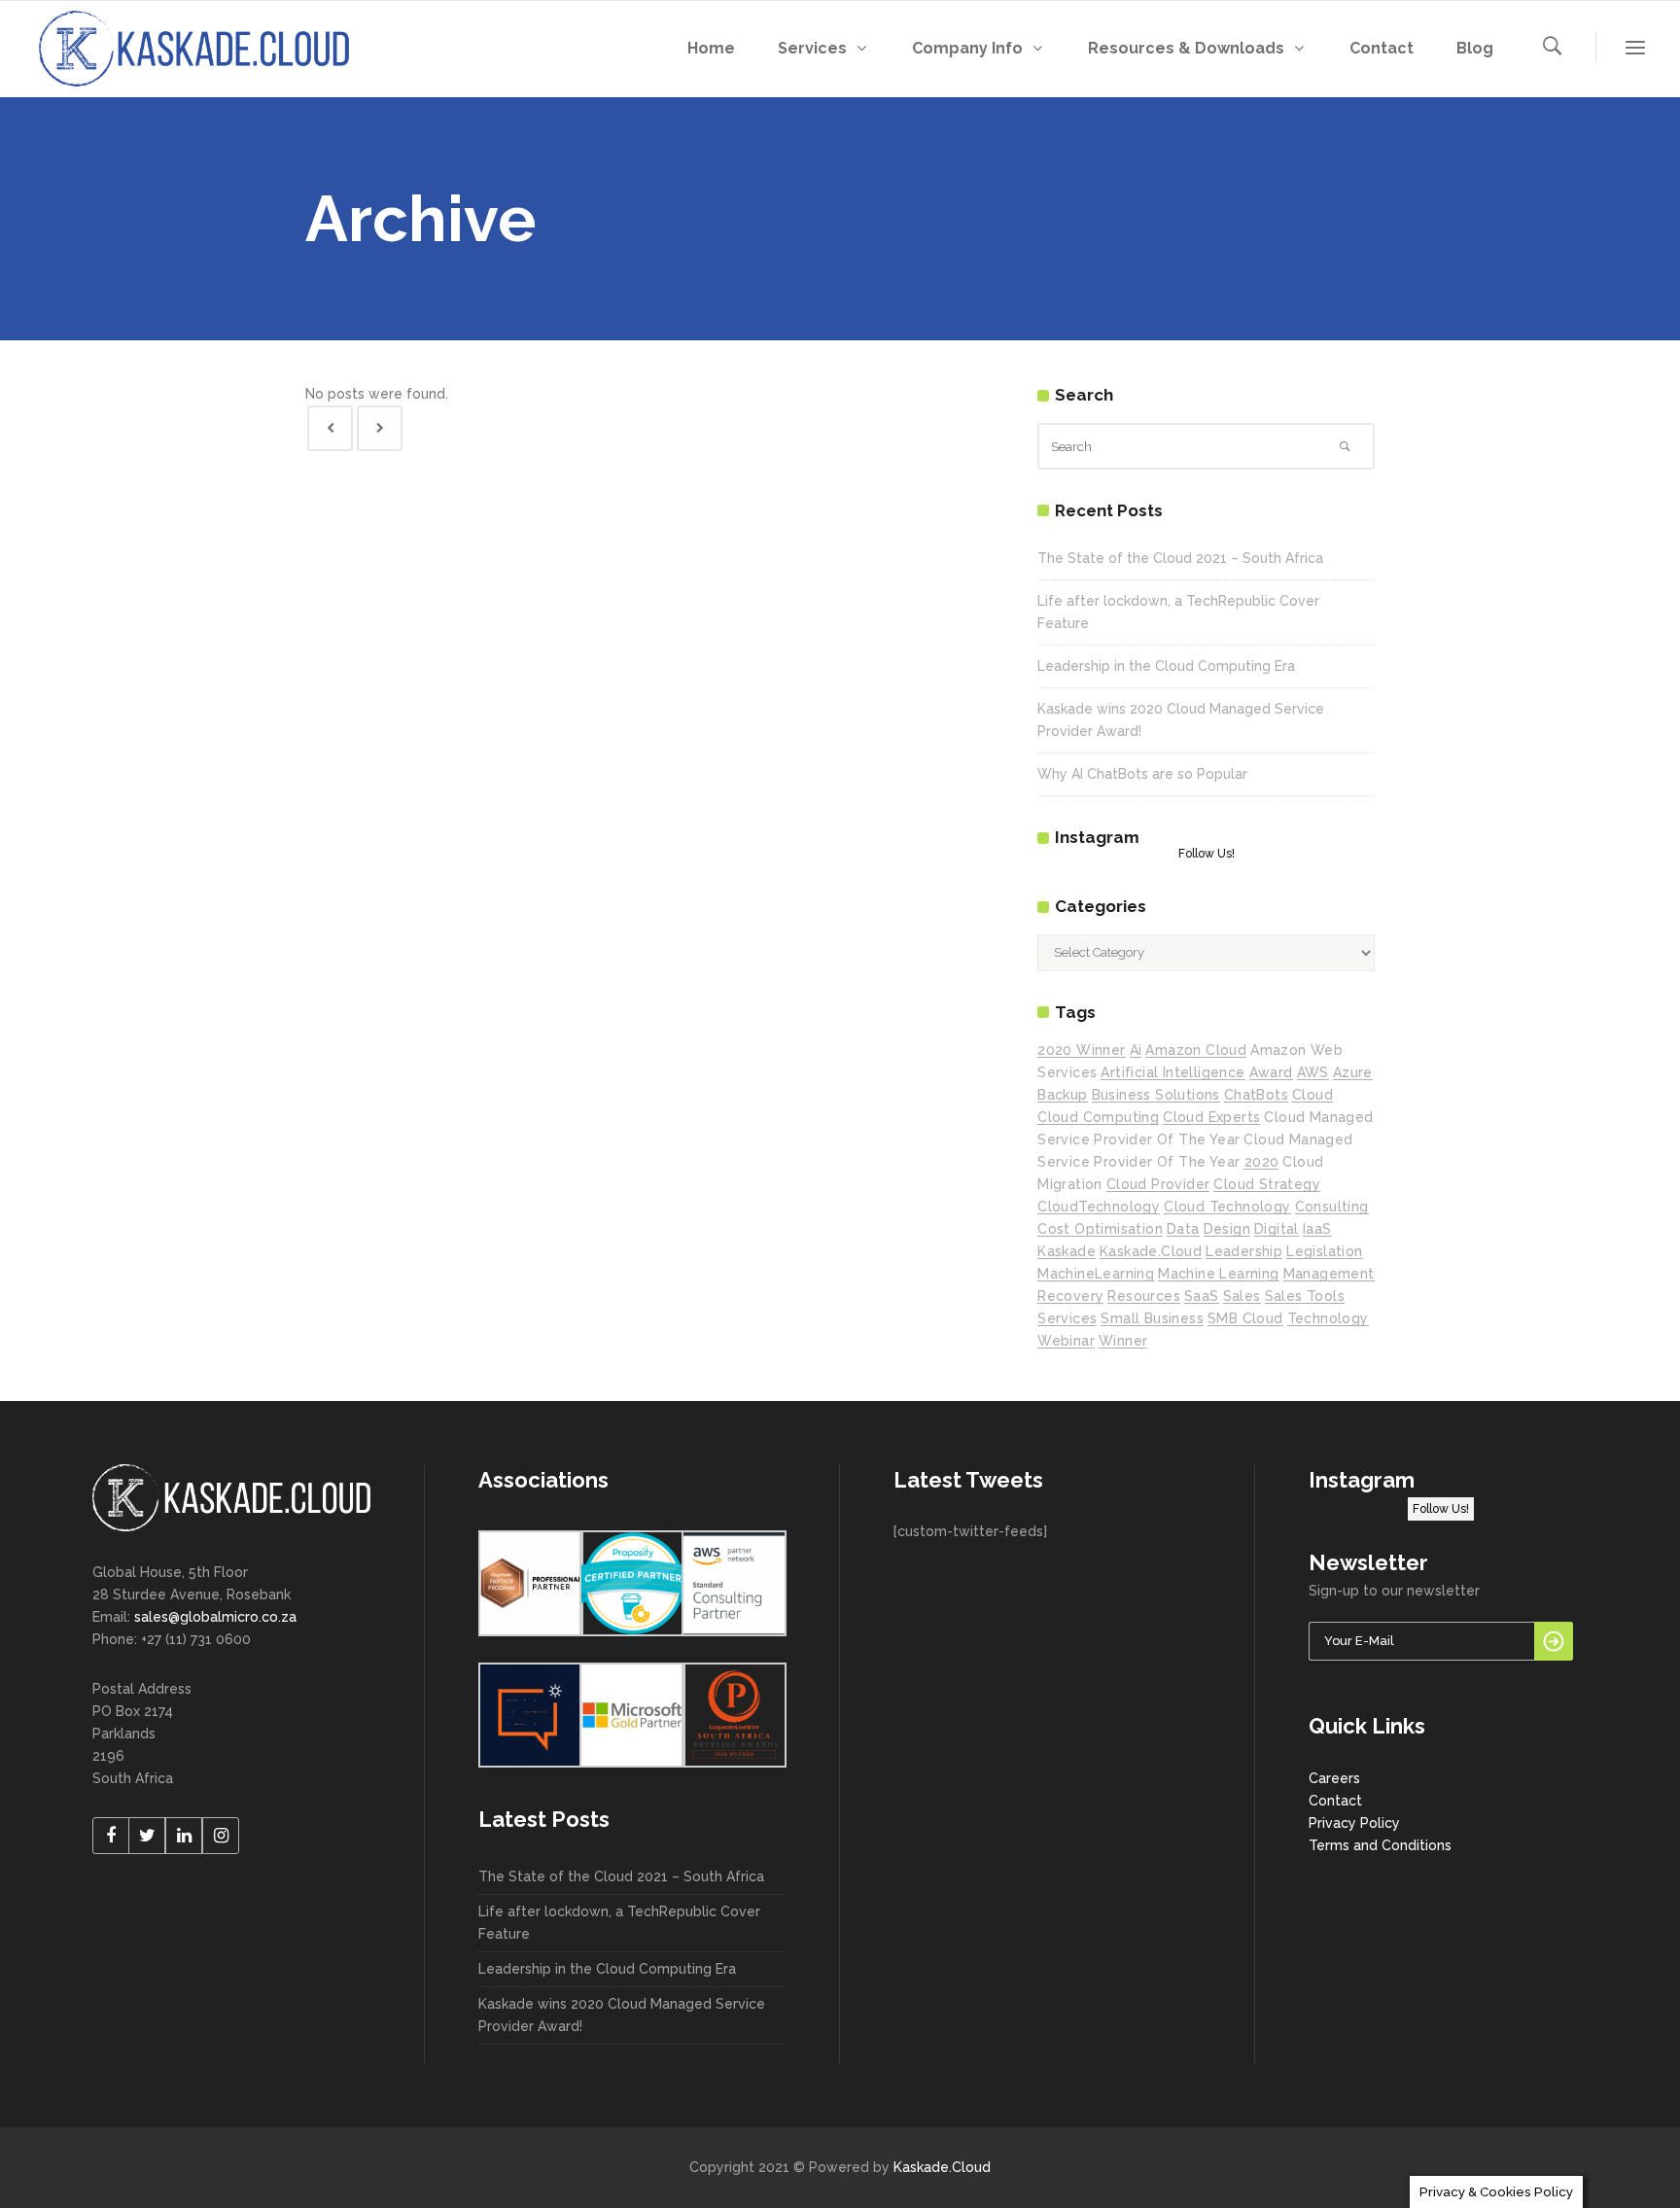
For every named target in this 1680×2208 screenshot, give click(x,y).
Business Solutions (1156, 1095)
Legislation (1324, 1251)
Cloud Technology (1227, 1207)
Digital (1277, 1229)
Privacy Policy (1354, 1823)
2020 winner (1081, 1050)
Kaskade (1067, 1251)
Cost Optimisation (1100, 1229)
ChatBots (1256, 1095)
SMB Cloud (1245, 1318)
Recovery (1070, 1296)
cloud (1312, 1095)
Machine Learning (1218, 1274)
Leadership (1244, 1251)
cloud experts (1211, 1117)
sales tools (1305, 1296)
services (1067, 1318)
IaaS (1317, 1229)
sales (1242, 1296)
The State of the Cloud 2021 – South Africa (1180, 558)
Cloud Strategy (1267, 1184)
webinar (1066, 1341)
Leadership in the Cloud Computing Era (1166, 666)
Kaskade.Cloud (942, 2167)
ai (1136, 1050)
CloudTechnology (1099, 1207)
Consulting (1332, 1207)
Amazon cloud (1196, 1050)
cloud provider (1158, 1184)
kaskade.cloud (1151, 1251)
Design (1227, 1229)
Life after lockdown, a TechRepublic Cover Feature (619, 1923)
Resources (1144, 1296)
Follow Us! (1207, 854)
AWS (1313, 1072)
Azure (1353, 1072)
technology (1328, 1318)
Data (1183, 1229)
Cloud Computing (1098, 1117)
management (1329, 1274)
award (1271, 1072)
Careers (1334, 1778)
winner (1123, 1341)
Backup (1062, 1095)
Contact (1335, 1801)
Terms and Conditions (1380, 1845)
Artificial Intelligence (1172, 1072)
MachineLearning (1096, 1274)
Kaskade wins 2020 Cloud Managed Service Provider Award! (622, 2015)
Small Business (1152, 1318)
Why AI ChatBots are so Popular (1142, 774)
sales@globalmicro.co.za (215, 1617)
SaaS (1202, 1296)
